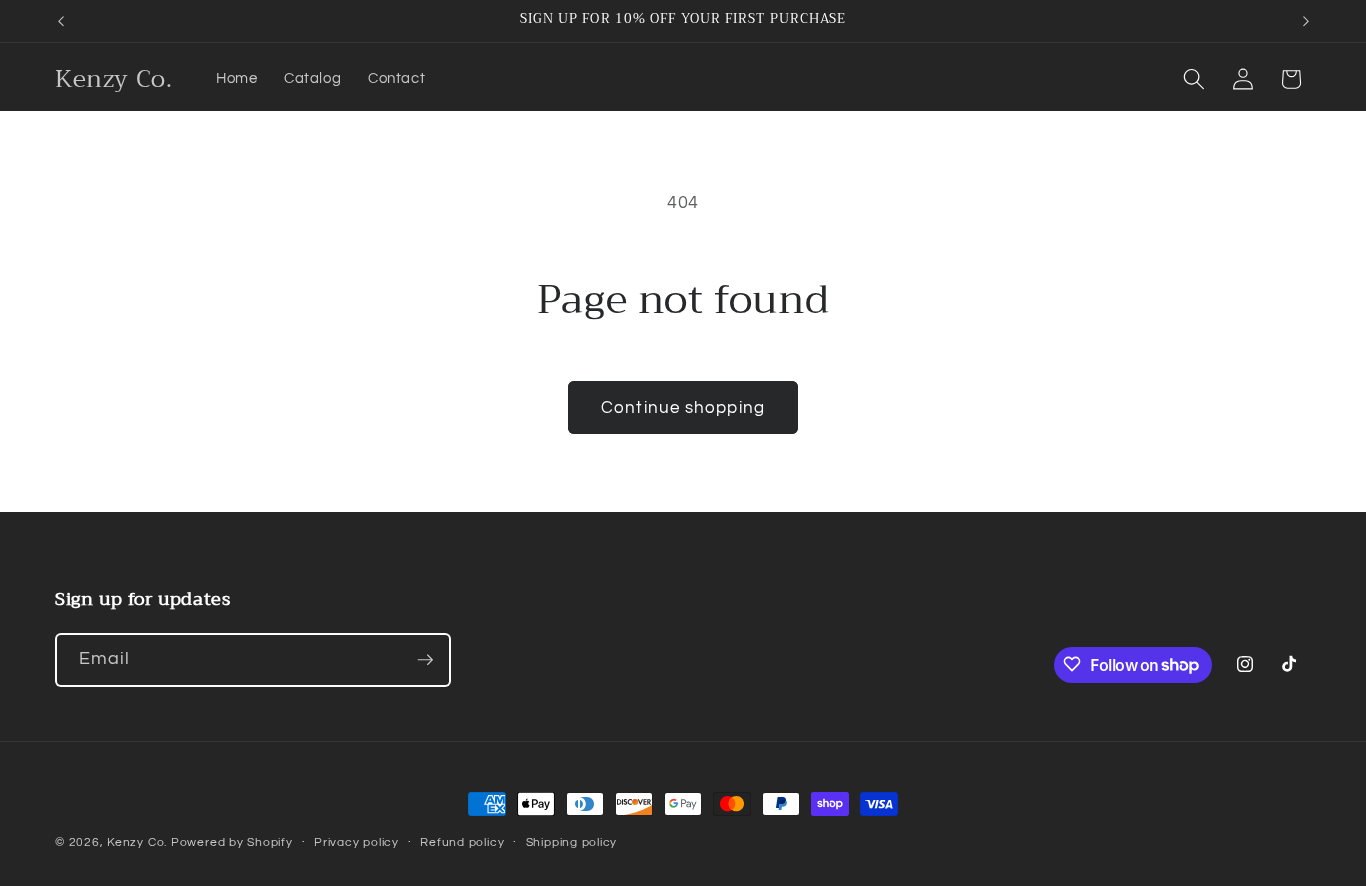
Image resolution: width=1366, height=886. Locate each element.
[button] (1194, 79)
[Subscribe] (425, 660)
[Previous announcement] (61, 21)
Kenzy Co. (137, 842)
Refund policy (462, 842)
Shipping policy (572, 842)
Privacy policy (356, 842)
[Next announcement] (1306, 21)
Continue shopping (683, 407)
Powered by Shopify (232, 842)
